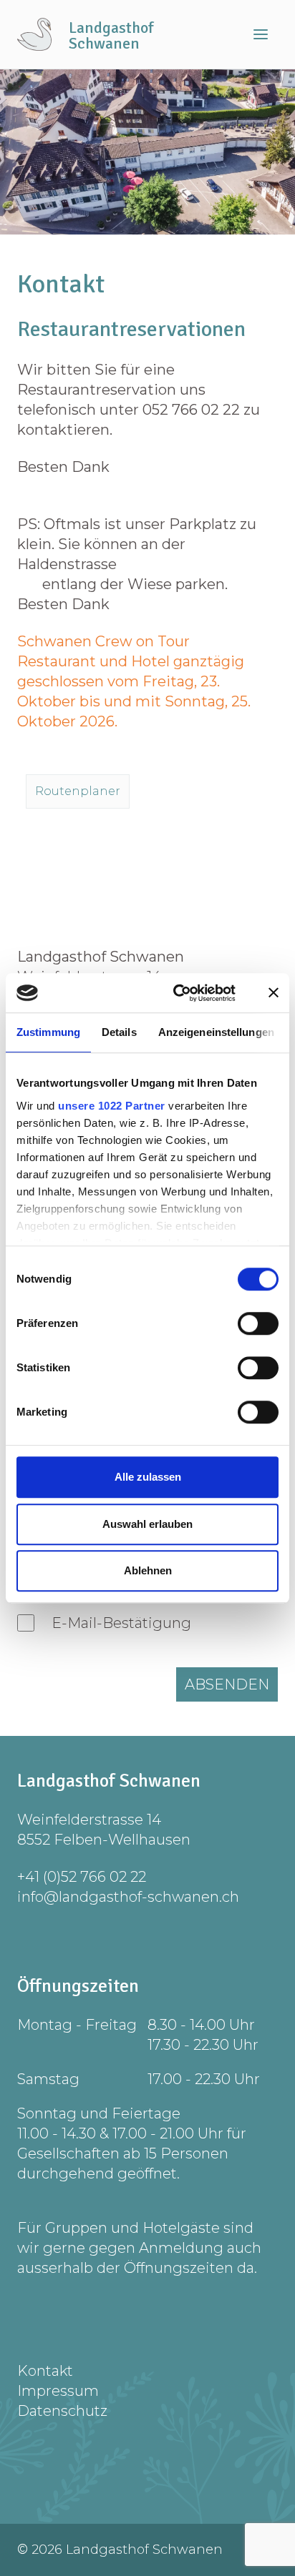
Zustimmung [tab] (48, 1032)
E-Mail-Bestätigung (121, 1623)
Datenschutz (62, 2411)
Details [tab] (119, 1032)
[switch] (258, 1323)
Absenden (227, 1684)
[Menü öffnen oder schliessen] (261, 34)
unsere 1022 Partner (112, 1106)
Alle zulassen (148, 1477)
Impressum (58, 2391)
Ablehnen (148, 1570)
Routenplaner (78, 791)
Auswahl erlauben (147, 1524)
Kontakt (45, 2371)
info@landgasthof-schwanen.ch (128, 1897)
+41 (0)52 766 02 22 (82, 1877)
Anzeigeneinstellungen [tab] (216, 1032)
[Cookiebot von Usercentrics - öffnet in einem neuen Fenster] (177, 993)
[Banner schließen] (274, 993)
